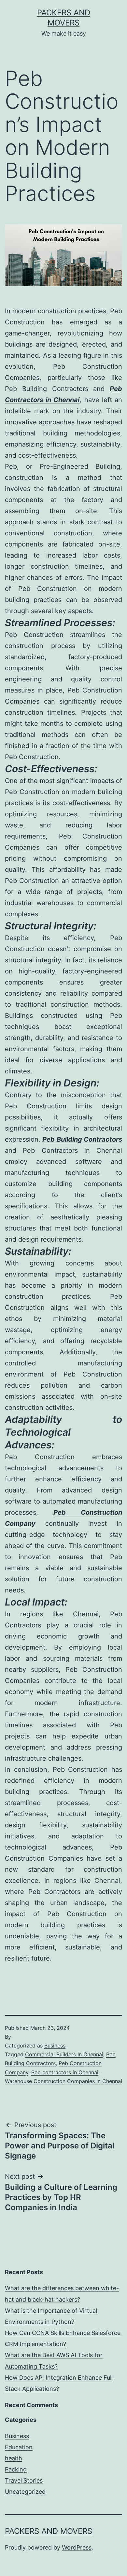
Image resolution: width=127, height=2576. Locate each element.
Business (55, 2046)
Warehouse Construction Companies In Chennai (63, 2081)
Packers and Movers (49, 2531)
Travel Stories (24, 2480)
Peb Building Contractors (82, 1139)
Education (19, 2447)
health (14, 2458)
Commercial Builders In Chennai (64, 2054)
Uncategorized (25, 2492)
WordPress (77, 2547)
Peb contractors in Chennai (65, 2072)
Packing (16, 2469)
